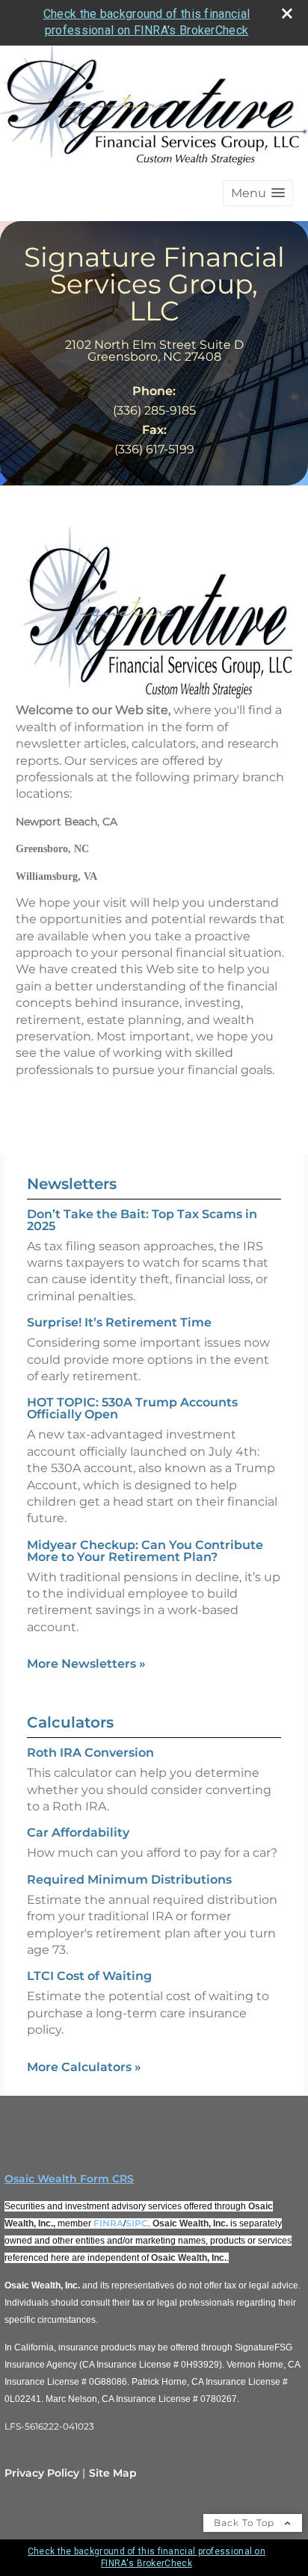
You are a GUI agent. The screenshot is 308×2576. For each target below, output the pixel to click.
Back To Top (246, 2523)
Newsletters (72, 1184)
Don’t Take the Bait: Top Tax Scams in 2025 (142, 1220)
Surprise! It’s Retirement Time (119, 1322)
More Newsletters (86, 1664)
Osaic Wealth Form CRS (69, 2179)
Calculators (70, 1722)
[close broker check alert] (287, 13)
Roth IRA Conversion (90, 1753)
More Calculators (84, 2067)
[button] (258, 193)
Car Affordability (78, 1832)
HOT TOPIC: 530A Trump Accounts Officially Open (132, 1408)
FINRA (108, 2223)
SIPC (137, 2223)
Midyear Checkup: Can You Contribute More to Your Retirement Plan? (145, 1551)
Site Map (113, 2473)
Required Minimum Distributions (129, 1880)
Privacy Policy (42, 2473)
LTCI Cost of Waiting (89, 1976)
